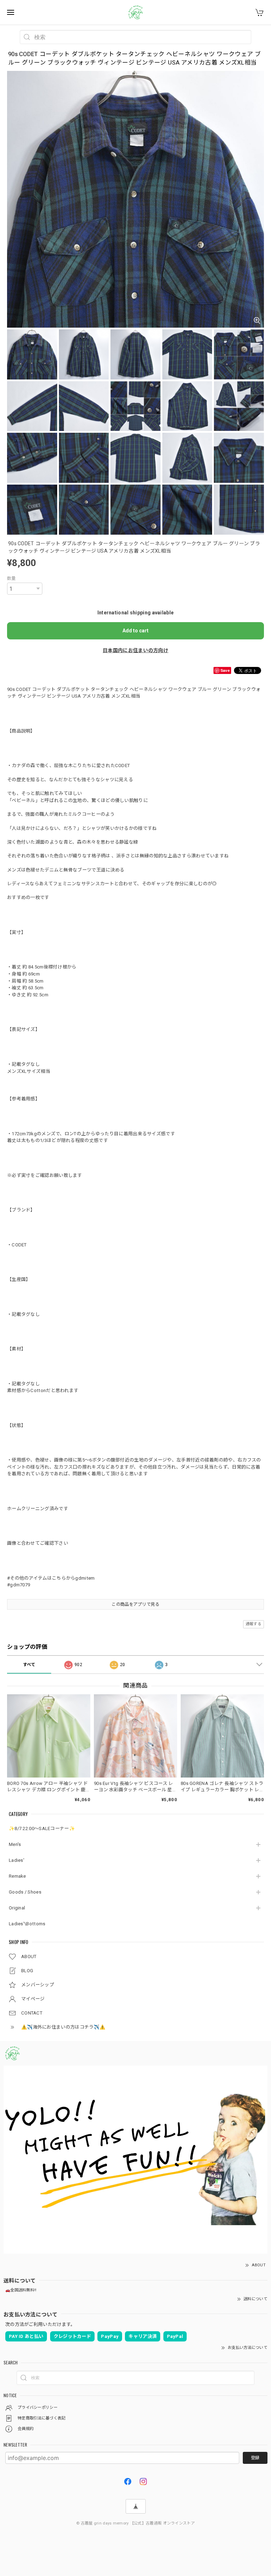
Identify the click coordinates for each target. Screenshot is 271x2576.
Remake (17, 1876)
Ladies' (17, 1860)
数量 (11, 578)
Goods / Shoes (25, 1892)
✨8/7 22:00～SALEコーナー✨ (42, 1828)
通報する (254, 1624)
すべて (29, 1665)
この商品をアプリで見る (135, 1604)
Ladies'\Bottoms (27, 1924)
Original (17, 1908)
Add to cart (135, 631)
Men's (15, 1844)
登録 (255, 2458)
